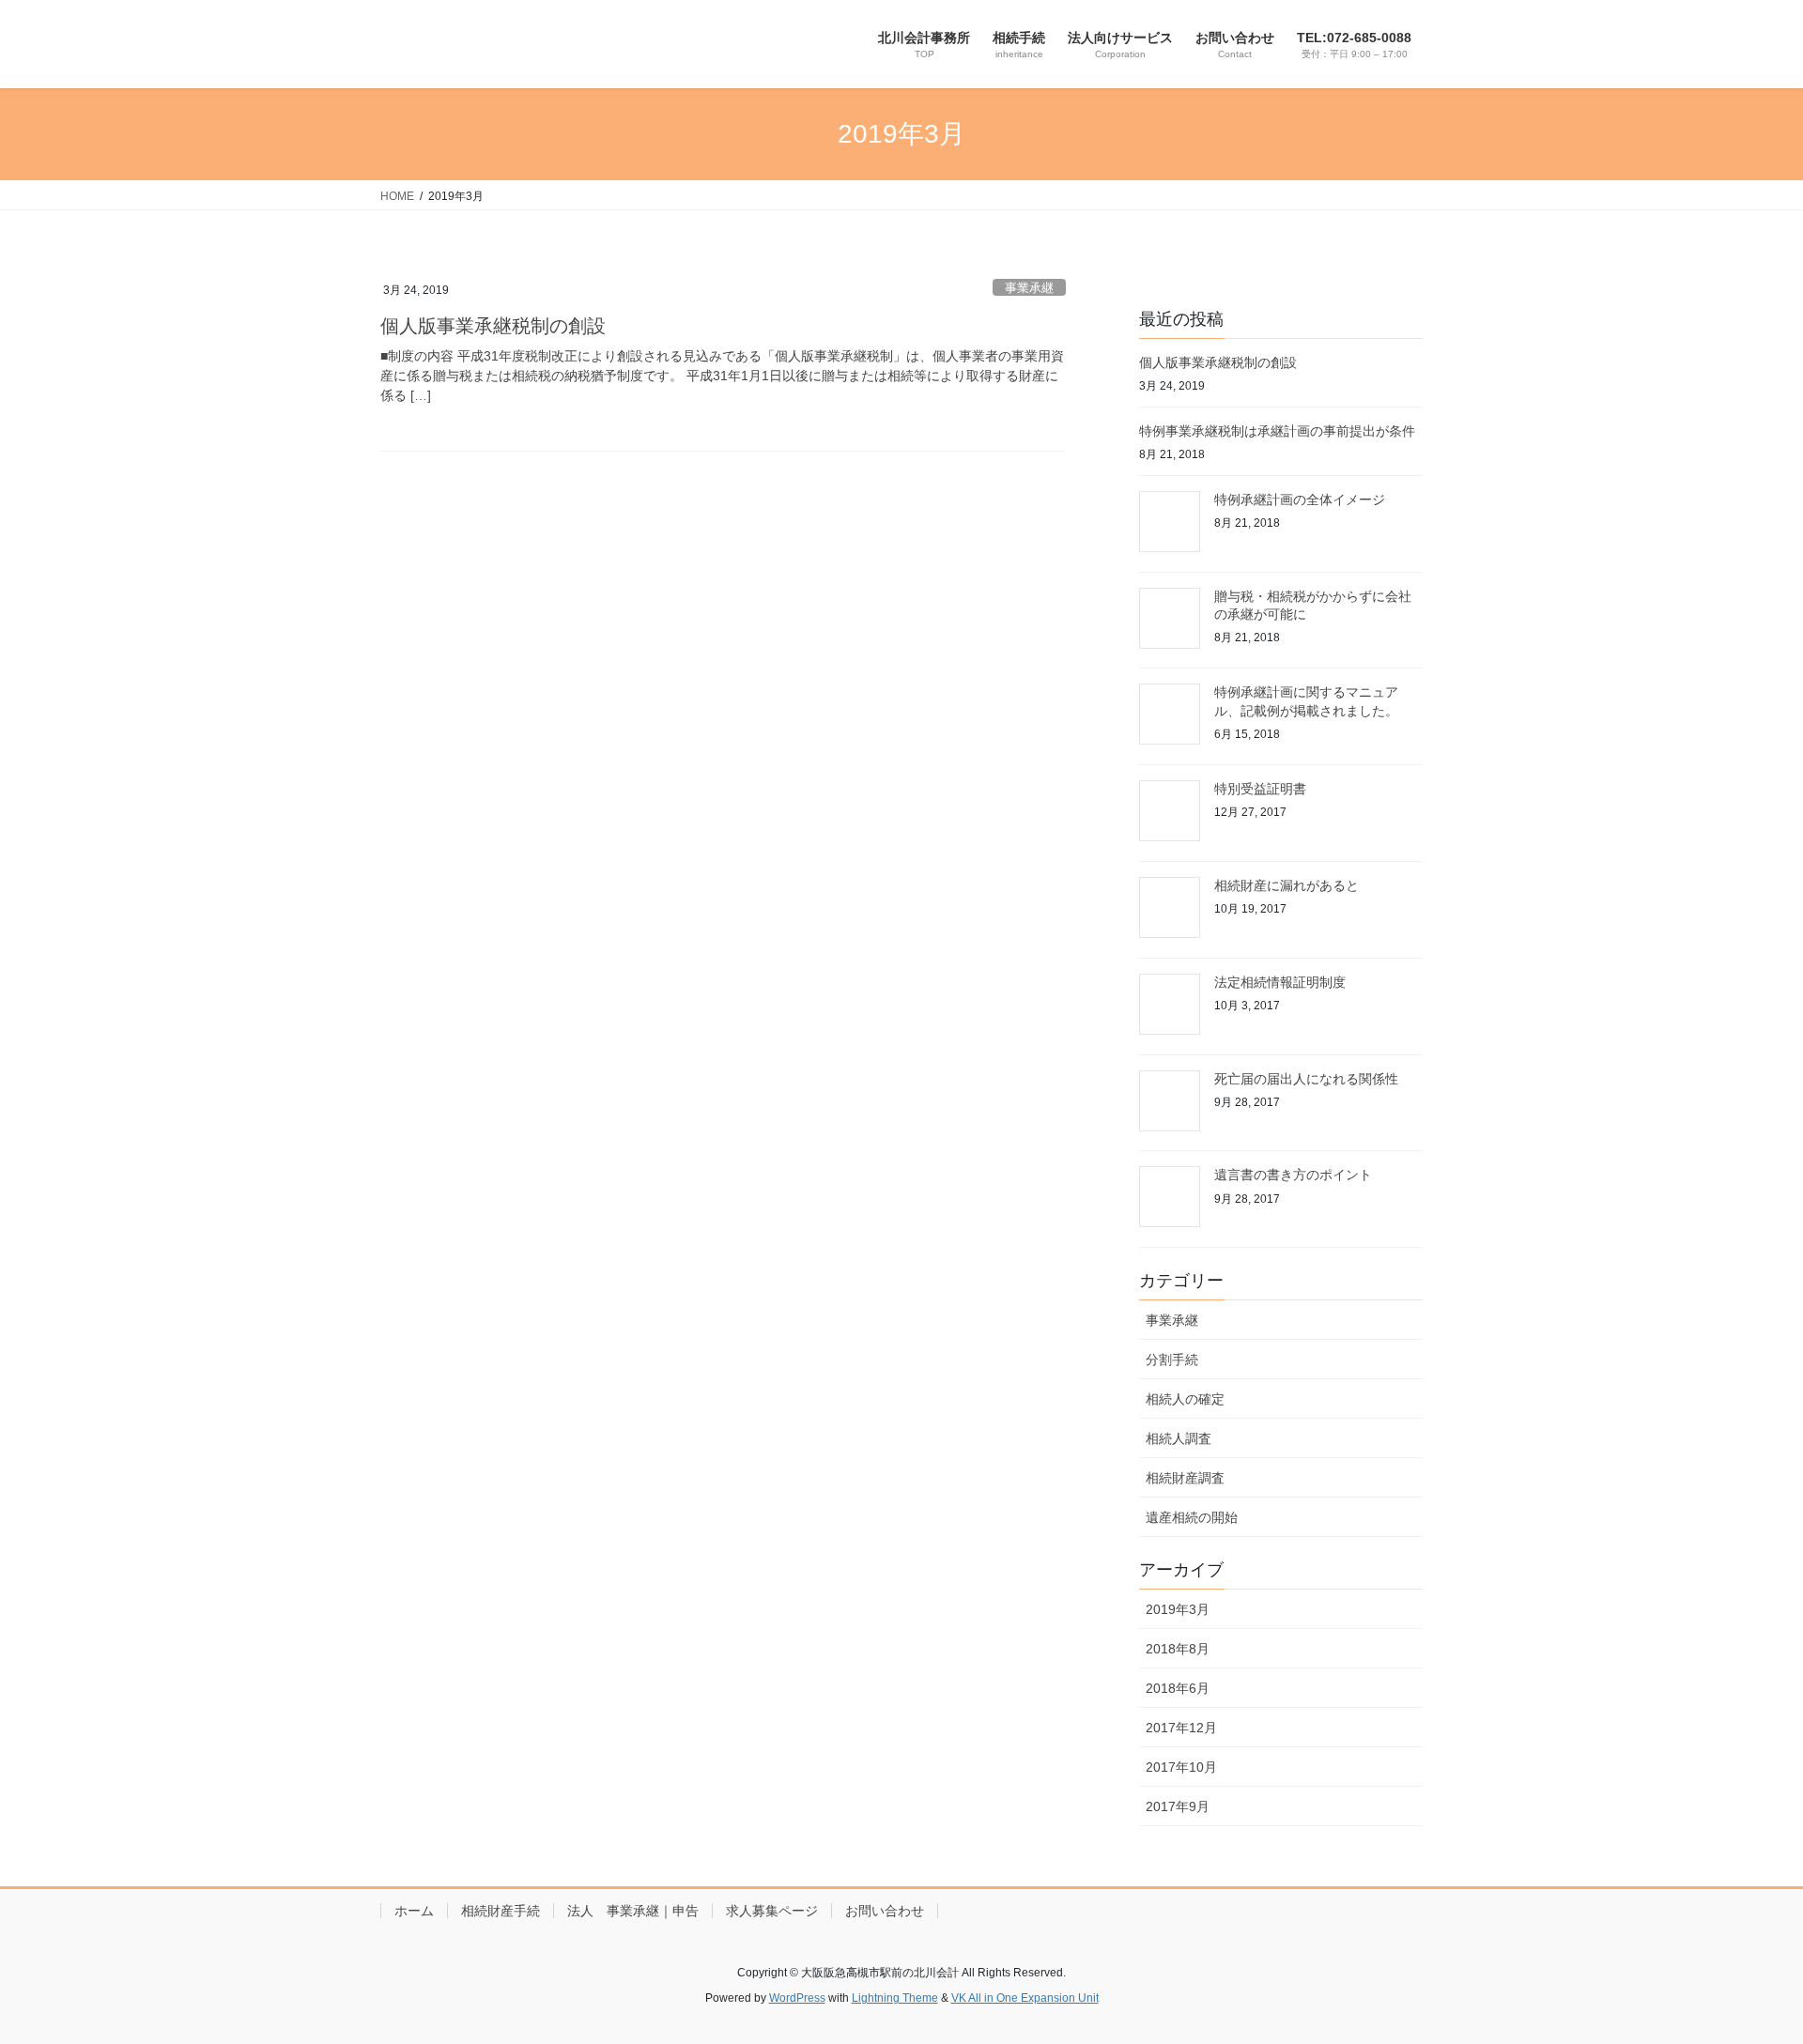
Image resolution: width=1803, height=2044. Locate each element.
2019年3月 (1178, 1609)
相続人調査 (1179, 1438)
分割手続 (1172, 1360)
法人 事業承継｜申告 (633, 1911)
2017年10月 (1181, 1767)
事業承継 (1029, 288)
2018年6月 (1178, 1688)
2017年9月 (1178, 1806)
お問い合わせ (885, 1911)
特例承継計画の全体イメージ (1300, 499)
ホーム (414, 1911)
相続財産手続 (501, 1911)
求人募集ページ (772, 1911)
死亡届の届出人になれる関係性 (1306, 1079)
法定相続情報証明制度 (1280, 982)
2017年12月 (1181, 1728)
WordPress (797, 1998)
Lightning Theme (895, 1998)
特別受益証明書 (1260, 789)
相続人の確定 (1185, 1399)
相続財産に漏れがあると (1287, 885)
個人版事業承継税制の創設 (493, 326)
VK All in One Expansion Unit (1025, 1998)
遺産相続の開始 (1192, 1517)
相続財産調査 (1185, 1478)
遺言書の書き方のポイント (1293, 1175)
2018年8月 (1178, 1649)
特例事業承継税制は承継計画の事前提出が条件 (1277, 431)
